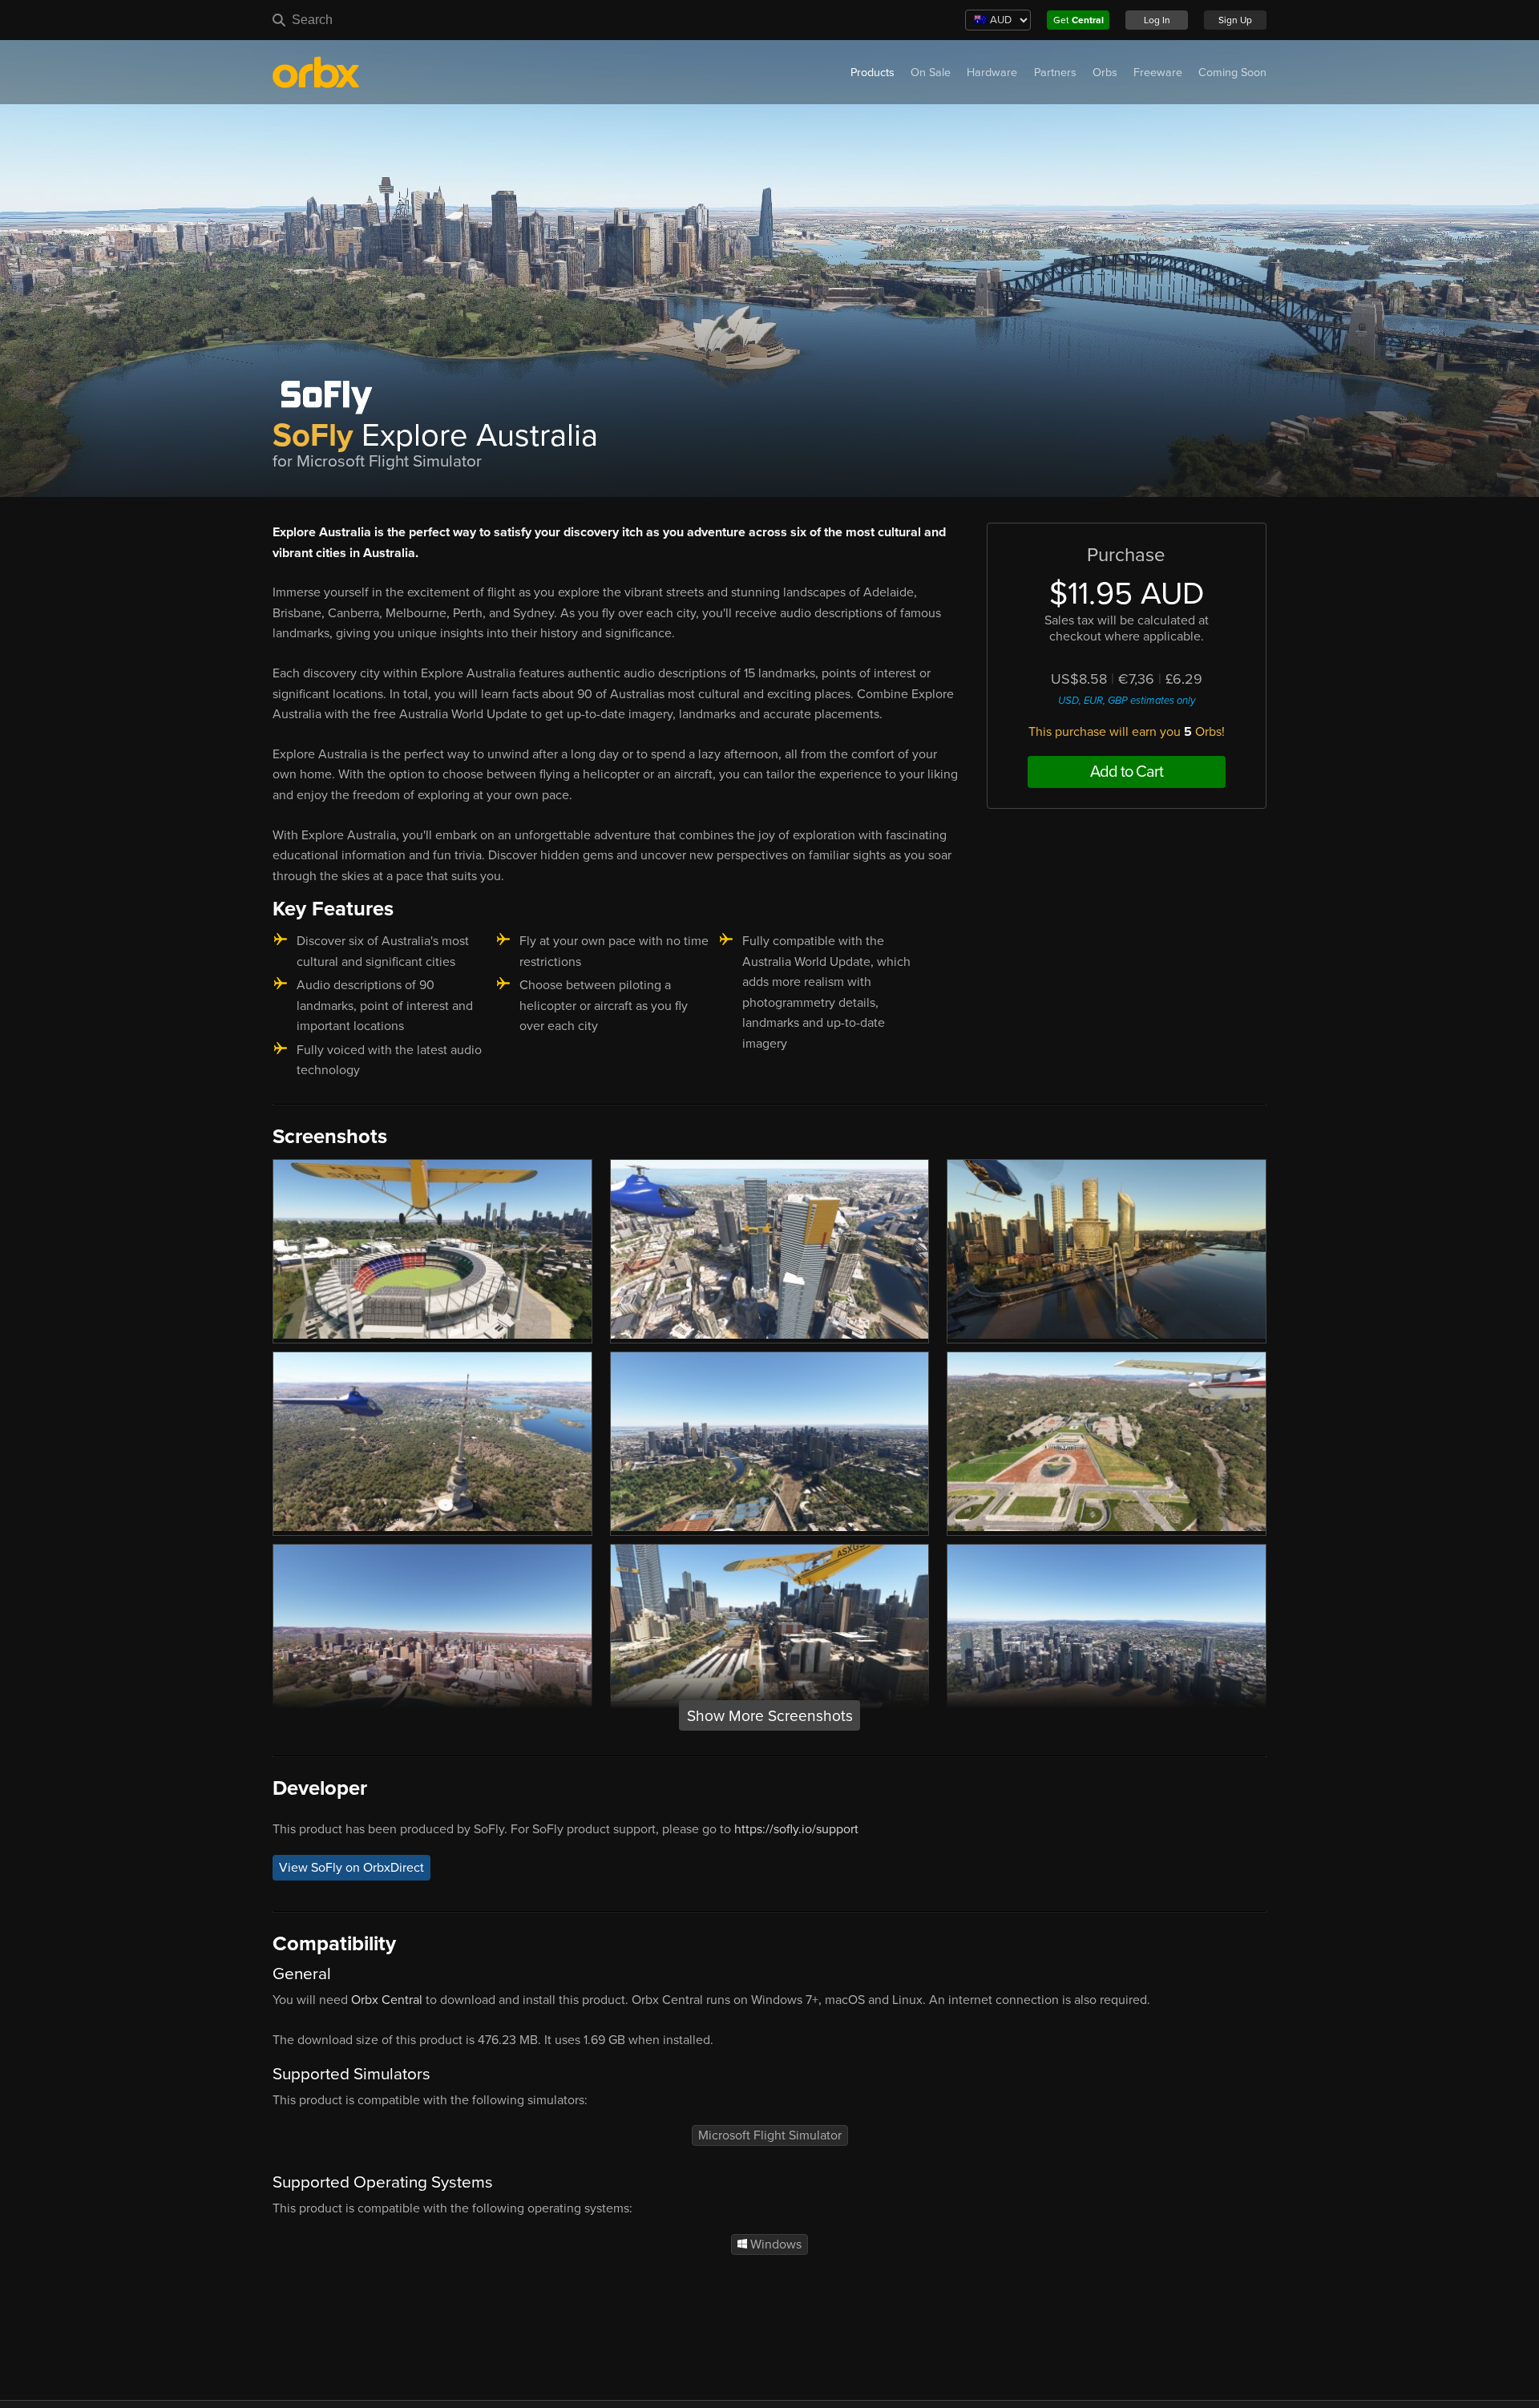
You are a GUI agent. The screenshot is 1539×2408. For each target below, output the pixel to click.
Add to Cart (1127, 772)
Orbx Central (387, 2000)
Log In (1157, 20)
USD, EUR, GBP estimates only (1127, 701)
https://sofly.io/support (796, 1829)
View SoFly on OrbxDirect (351, 1868)
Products (873, 73)
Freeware (1158, 73)
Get (1079, 20)
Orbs (1105, 73)
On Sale (931, 73)
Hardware (992, 73)
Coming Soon (1232, 73)
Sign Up (1235, 20)
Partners (1055, 73)
